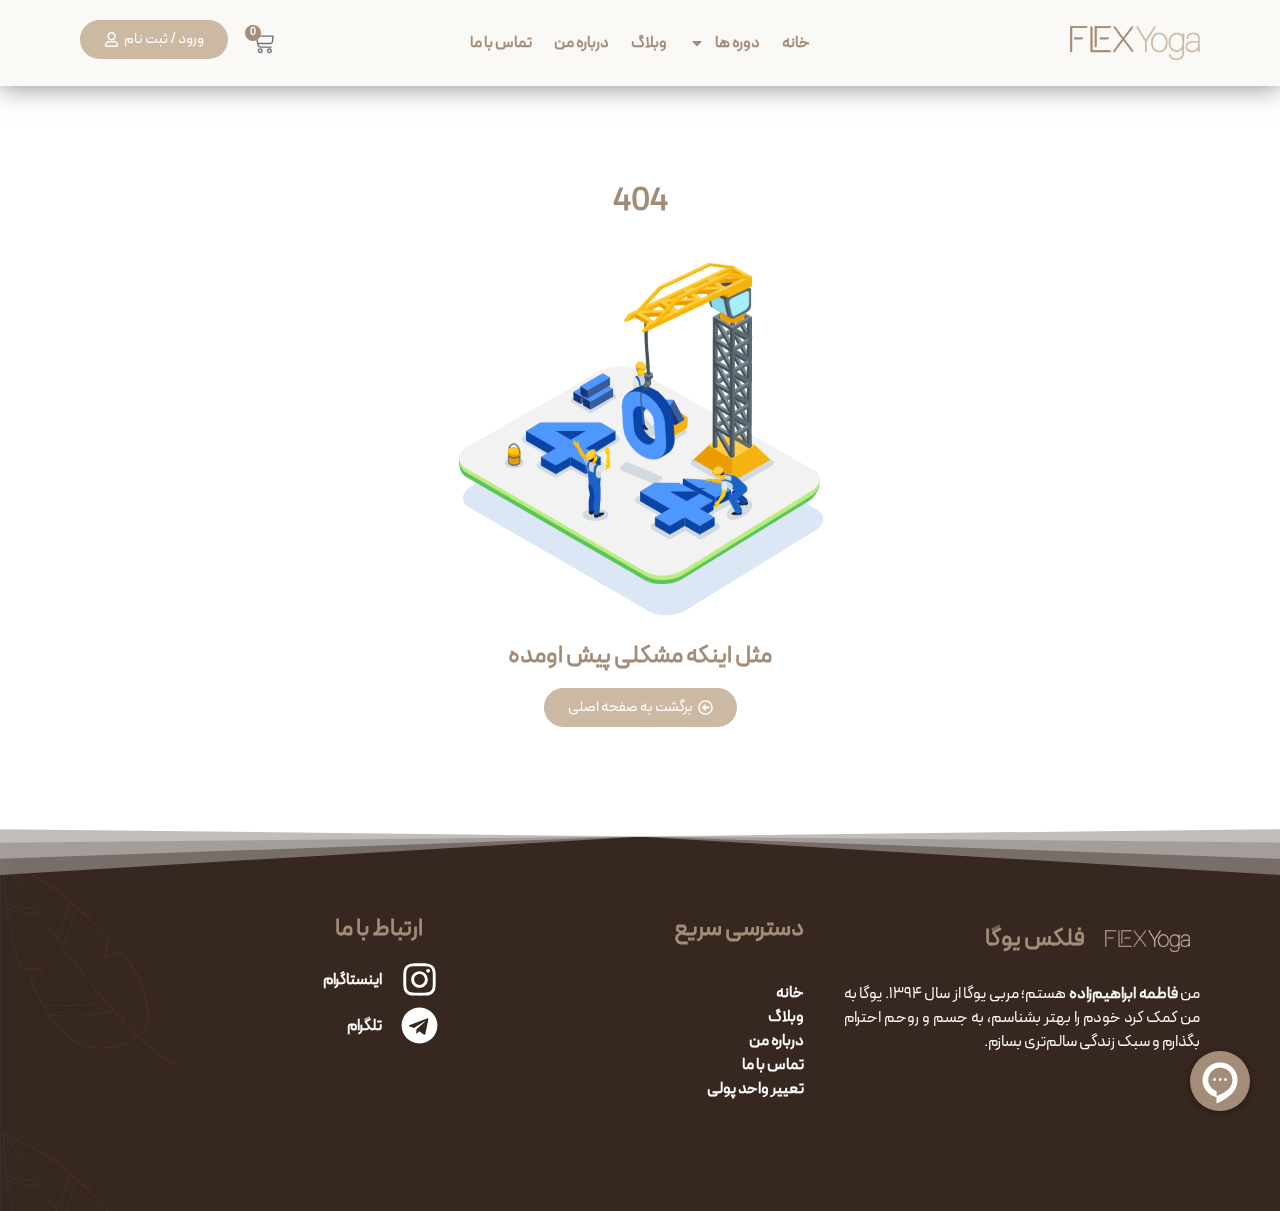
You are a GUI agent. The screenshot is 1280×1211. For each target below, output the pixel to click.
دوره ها (737, 42)
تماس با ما (501, 42)
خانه (796, 42)
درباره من (581, 42)
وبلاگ (649, 42)
